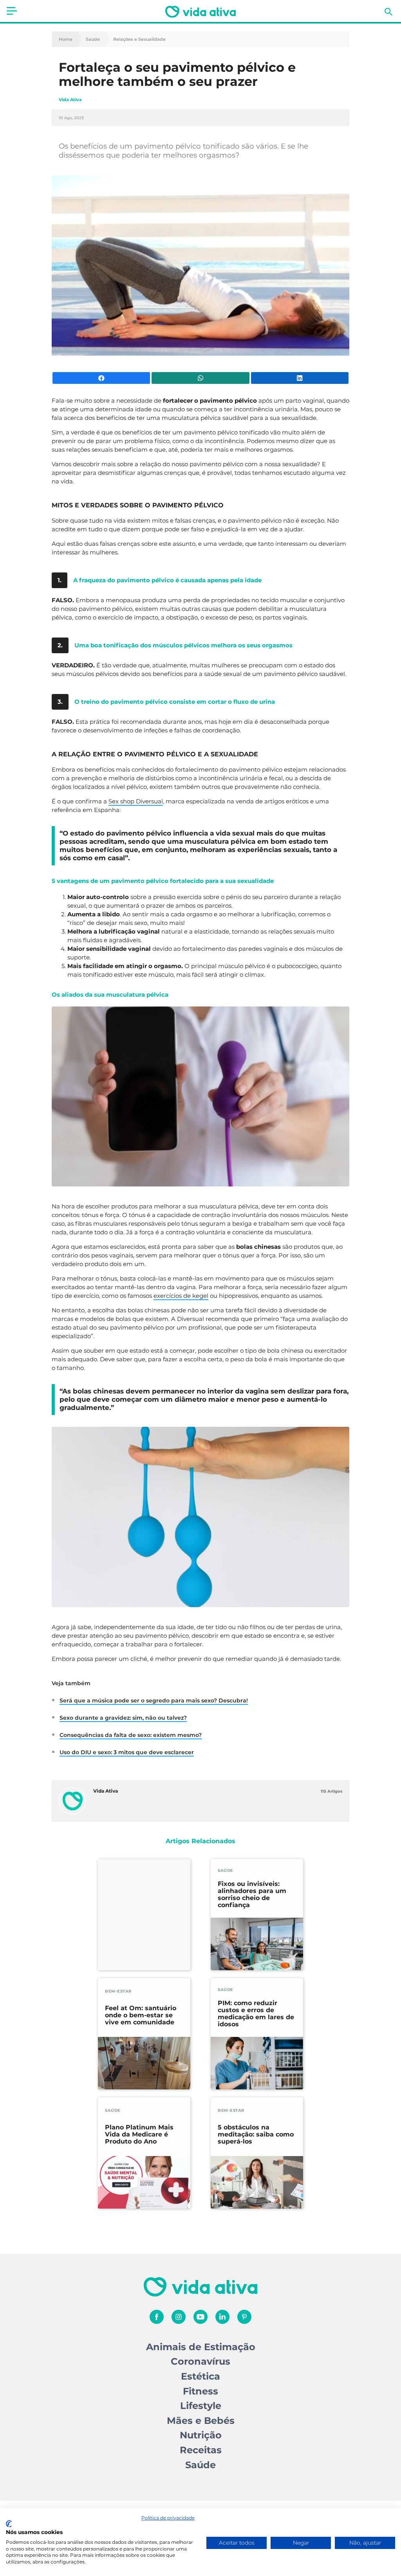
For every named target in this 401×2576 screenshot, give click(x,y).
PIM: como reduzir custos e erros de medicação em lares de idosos (256, 2014)
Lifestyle (201, 2406)
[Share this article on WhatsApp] (200, 378)
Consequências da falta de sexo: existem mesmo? (131, 1735)
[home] (200, 12)
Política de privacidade (168, 2518)
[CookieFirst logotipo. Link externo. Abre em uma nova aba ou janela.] (9, 2524)
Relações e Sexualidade (139, 39)
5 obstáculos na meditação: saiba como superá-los (256, 2135)
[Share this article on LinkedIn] (300, 378)
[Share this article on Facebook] (101, 378)
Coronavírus (200, 2361)
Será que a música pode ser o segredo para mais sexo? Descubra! (154, 1700)
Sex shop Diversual (136, 801)
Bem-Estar (118, 1991)
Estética (200, 2376)
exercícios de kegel (181, 1296)
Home (66, 39)
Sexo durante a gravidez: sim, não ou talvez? (123, 1718)
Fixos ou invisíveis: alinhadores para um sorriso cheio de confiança (252, 1895)
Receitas (201, 2450)
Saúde (93, 39)
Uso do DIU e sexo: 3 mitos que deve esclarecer (127, 1752)
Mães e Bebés (201, 2421)
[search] (388, 12)
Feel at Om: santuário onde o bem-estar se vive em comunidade (141, 2015)
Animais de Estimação (201, 2347)
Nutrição (201, 2435)
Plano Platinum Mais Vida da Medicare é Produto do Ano (139, 2135)
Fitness (200, 2391)
